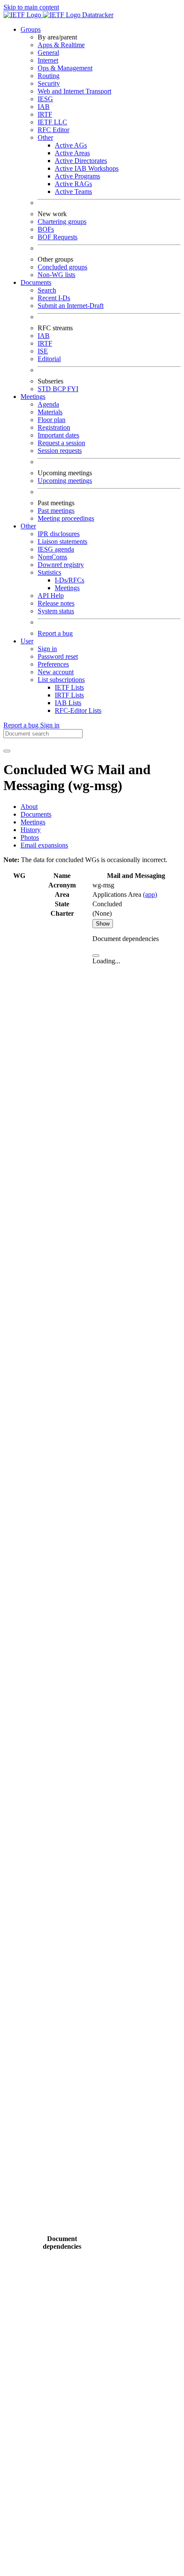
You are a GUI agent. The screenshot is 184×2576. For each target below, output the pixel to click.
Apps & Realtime (61, 45)
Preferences (53, 664)
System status (56, 611)
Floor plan (52, 420)
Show (103, 924)
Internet (48, 60)
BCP (60, 389)
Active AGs (71, 145)
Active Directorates (81, 161)
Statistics (49, 572)
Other (45, 137)
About (29, 807)
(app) (150, 894)
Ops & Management (65, 68)
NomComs (52, 557)
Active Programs (77, 176)
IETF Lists (69, 687)
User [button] (27, 641)
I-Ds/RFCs (70, 580)
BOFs (46, 229)
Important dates (58, 435)
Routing (49, 76)
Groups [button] (31, 29)
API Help (51, 596)
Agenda (48, 404)
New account (56, 672)
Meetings (67, 588)
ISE (43, 351)
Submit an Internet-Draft (71, 306)
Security (49, 83)
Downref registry (61, 565)
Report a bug (55, 633)
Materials (50, 412)
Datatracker (97, 15)
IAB (44, 107)
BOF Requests (58, 237)
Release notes (56, 603)
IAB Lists (68, 703)
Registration (54, 427)
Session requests (60, 451)
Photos (30, 837)
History (31, 830)
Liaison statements (62, 541)
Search (47, 290)
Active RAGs (73, 184)
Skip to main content (31, 7)
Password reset (58, 656)
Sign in (47, 649)
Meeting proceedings (66, 518)
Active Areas (72, 153)
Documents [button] (36, 282)
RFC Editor (53, 130)
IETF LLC (52, 122)
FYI (73, 389)
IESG (45, 99)
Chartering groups (62, 222)
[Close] (96, 956)
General (48, 53)
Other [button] (28, 526)
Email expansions (44, 845)
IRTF (45, 114)
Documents (36, 814)
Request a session (61, 443)
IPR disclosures (59, 534)
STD (45, 389)
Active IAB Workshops (87, 168)
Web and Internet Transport (74, 91)
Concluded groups (62, 267)
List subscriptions (61, 680)
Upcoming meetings (65, 481)
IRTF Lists (69, 695)
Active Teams (73, 192)
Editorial (49, 359)
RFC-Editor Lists (78, 710)
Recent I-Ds (54, 298)
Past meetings (56, 511)
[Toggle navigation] (7, 751)
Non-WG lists (56, 275)
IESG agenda (56, 549)
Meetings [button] (33, 397)
